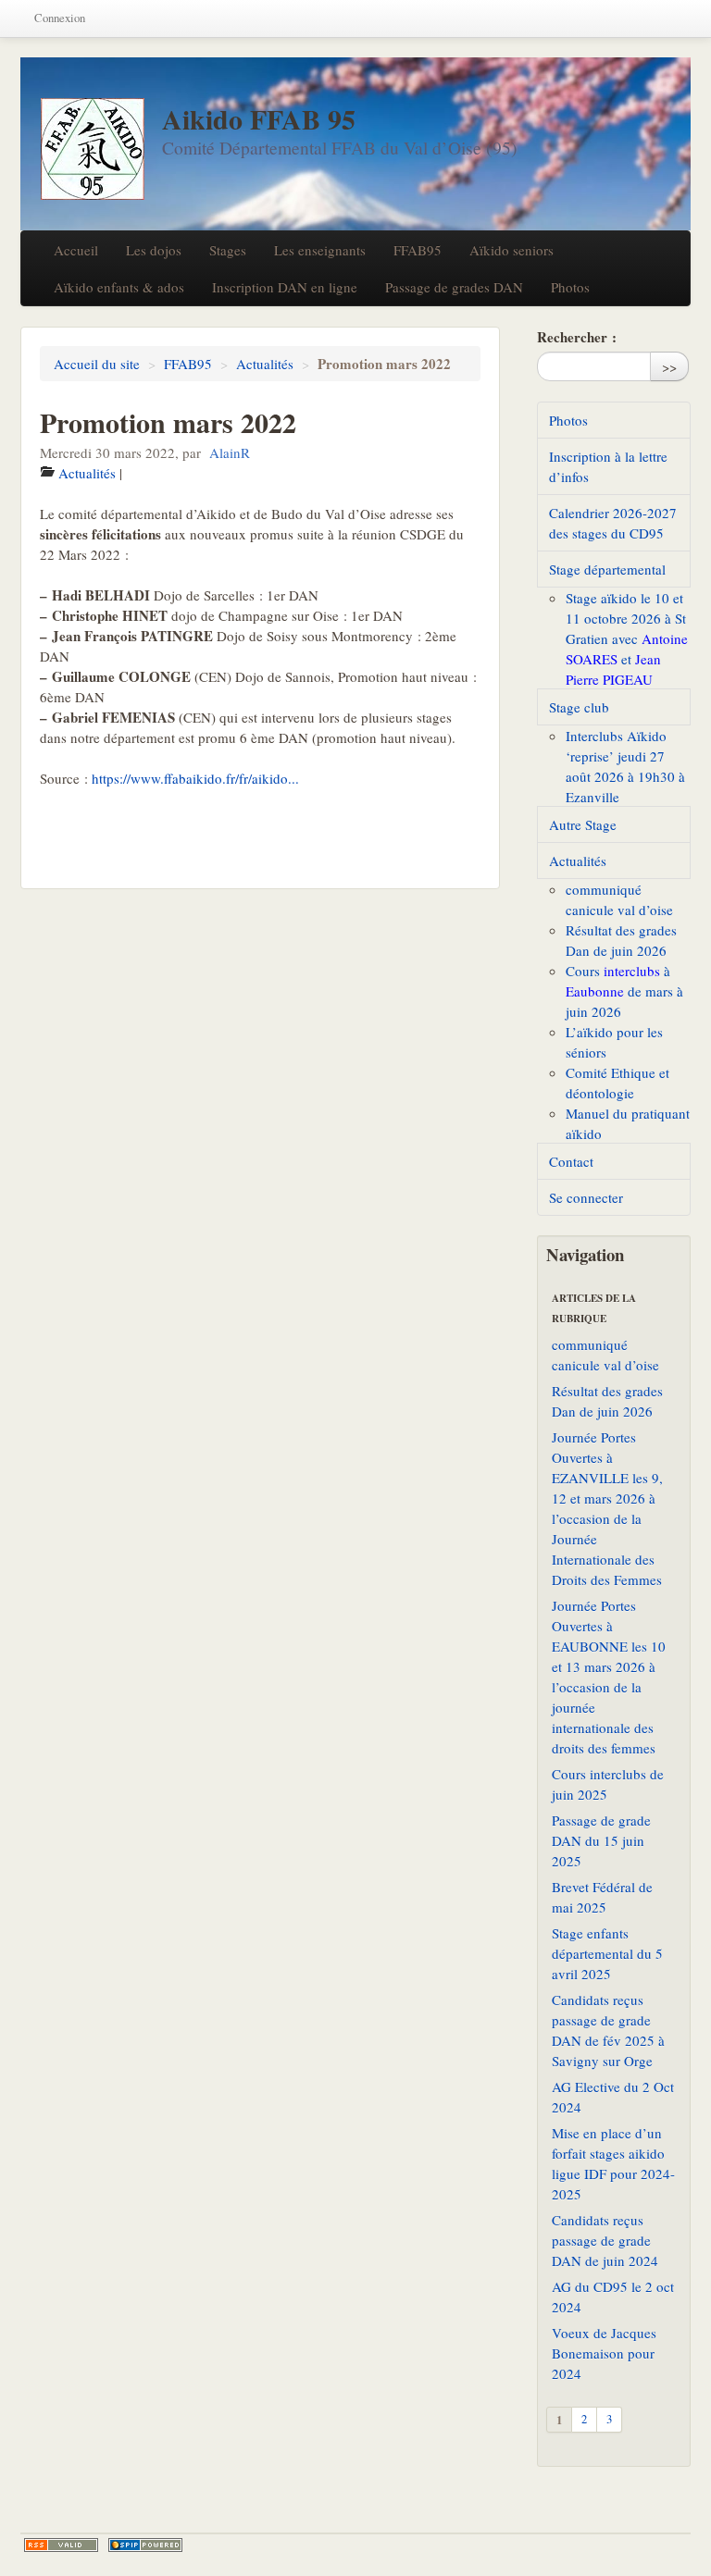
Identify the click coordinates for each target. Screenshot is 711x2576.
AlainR (230, 452)
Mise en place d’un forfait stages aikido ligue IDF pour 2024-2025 (613, 2163)
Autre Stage (583, 824)
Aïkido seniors (511, 250)
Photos (570, 287)
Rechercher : (577, 337)
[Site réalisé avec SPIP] (145, 2545)
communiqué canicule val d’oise (605, 1355)
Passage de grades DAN (454, 287)
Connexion (60, 18)
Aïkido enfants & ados (119, 287)
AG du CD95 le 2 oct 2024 (613, 2297)
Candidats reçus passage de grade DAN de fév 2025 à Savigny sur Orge (608, 2030)
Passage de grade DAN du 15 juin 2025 (601, 1840)
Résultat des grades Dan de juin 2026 (607, 1401)
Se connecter (586, 1197)
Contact (571, 1161)
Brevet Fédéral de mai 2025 (602, 1897)
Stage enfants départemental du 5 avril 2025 (607, 1953)
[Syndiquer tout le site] (61, 2545)
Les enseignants (320, 250)
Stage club (579, 707)
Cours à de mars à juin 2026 (624, 991)
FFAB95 (418, 250)
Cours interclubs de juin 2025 (608, 1784)
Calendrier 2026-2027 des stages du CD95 (613, 523)
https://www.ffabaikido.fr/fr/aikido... (195, 778)
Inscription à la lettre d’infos (608, 466)
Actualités (265, 364)
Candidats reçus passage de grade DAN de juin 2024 (605, 2240)
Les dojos (154, 250)
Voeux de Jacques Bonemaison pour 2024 (604, 2353)
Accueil (76, 250)
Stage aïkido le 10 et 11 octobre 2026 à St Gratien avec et (627, 638)
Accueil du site (97, 364)
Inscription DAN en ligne (285, 287)
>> (669, 366)
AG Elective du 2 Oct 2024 (613, 2097)
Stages (228, 250)
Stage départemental (607, 569)
